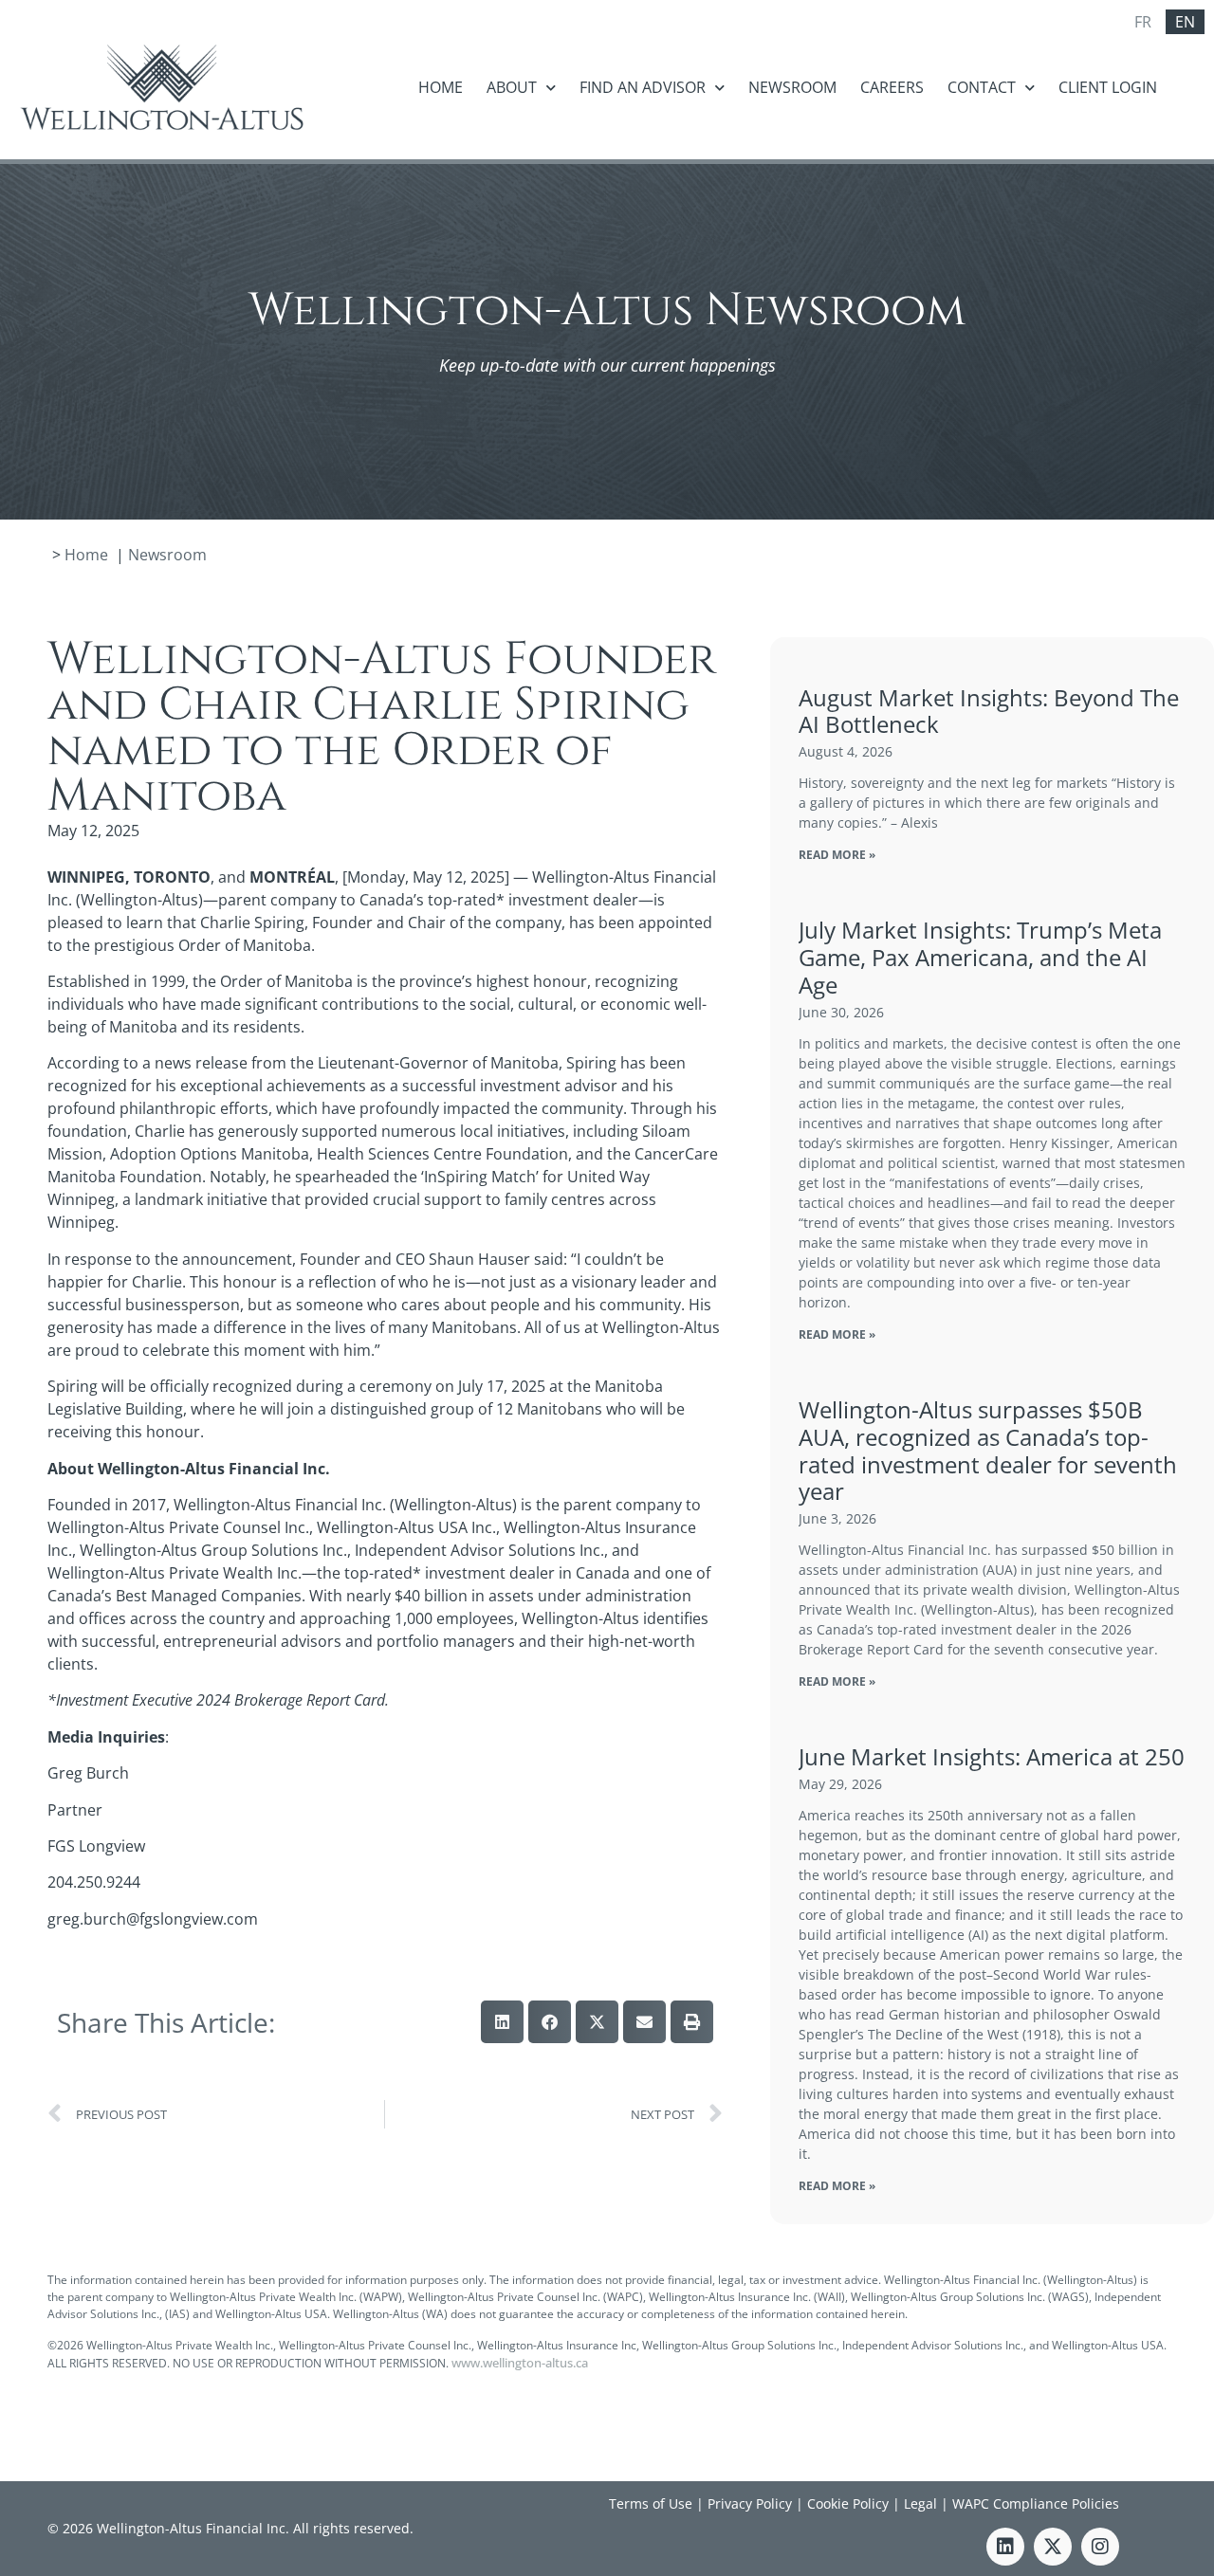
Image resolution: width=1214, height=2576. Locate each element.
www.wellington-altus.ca (520, 2363)
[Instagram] (1100, 2547)
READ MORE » (837, 855)
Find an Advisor (643, 87)
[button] (502, 2022)
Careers (892, 87)
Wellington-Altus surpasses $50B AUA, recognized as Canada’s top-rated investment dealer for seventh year (988, 1450)
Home (441, 87)
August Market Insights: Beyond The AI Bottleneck (989, 711)
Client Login (1108, 87)
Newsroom (792, 87)
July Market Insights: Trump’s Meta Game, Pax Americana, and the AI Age (980, 957)
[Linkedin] (1005, 2547)
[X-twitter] (1053, 2547)
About (512, 87)
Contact (982, 87)
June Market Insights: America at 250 (992, 1756)
